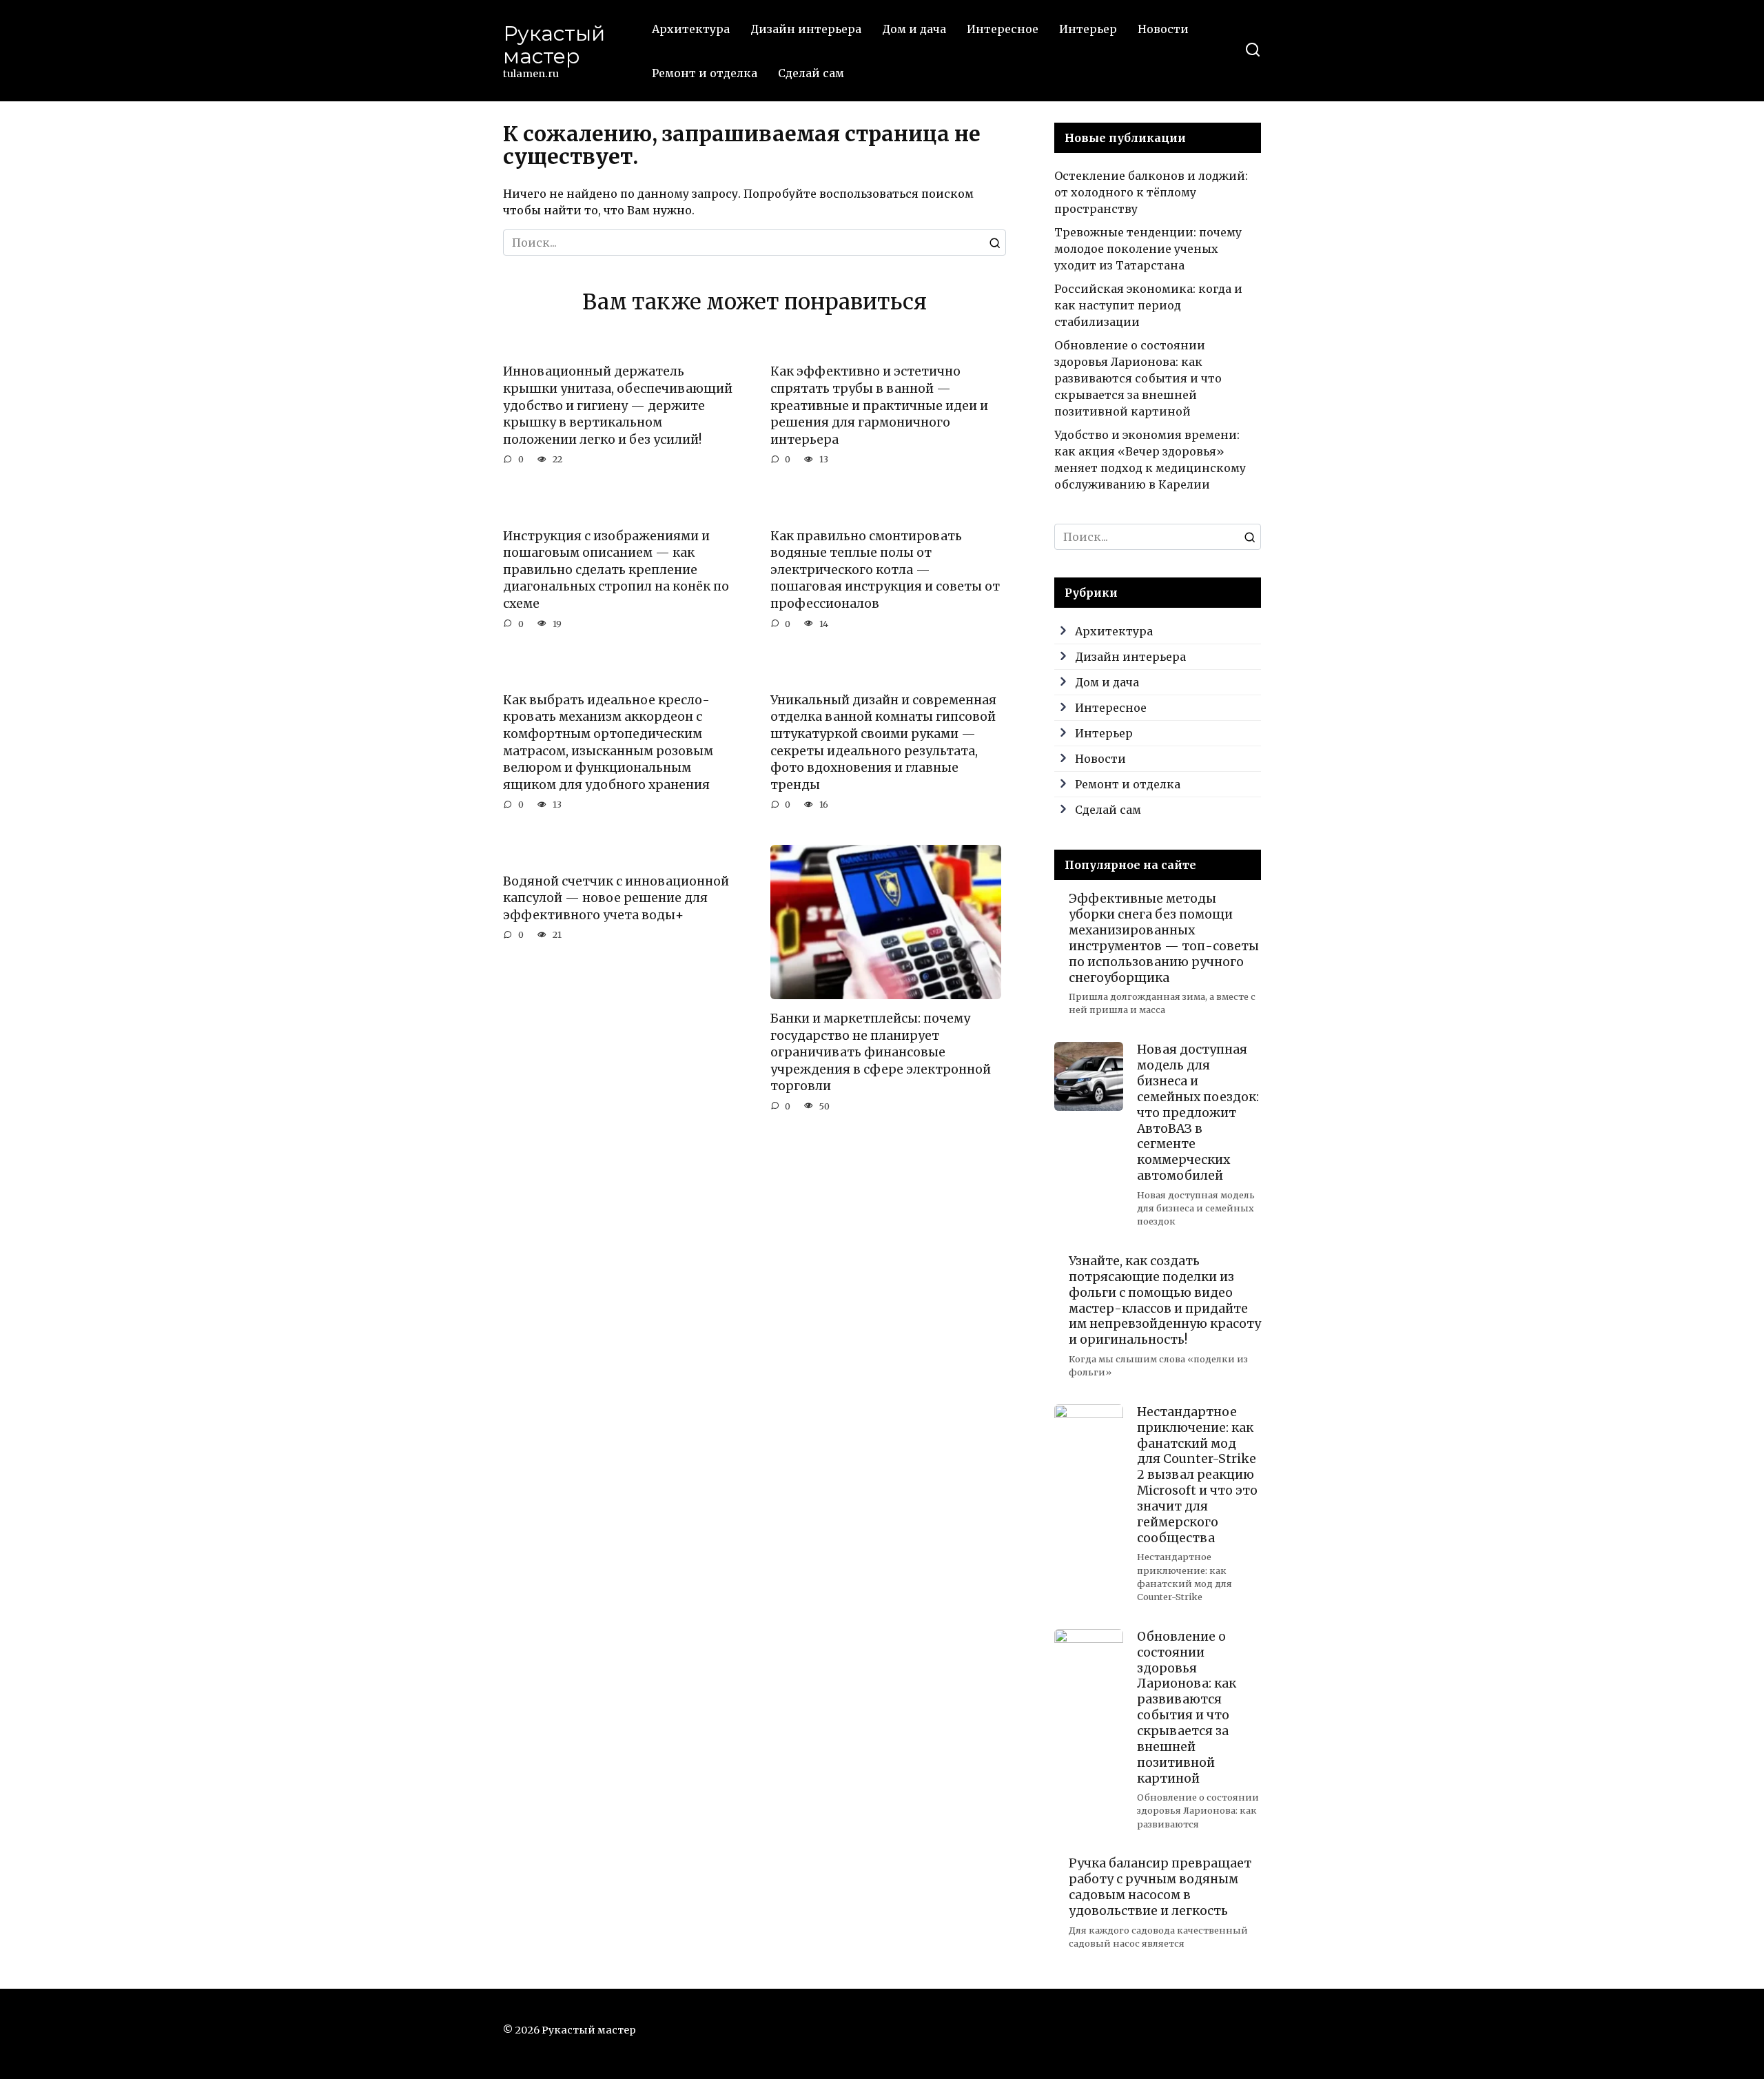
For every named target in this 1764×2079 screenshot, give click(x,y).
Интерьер (1088, 29)
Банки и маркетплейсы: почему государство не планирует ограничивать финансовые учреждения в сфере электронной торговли (881, 1053)
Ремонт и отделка (705, 73)
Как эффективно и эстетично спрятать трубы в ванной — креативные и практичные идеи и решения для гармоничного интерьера (879, 406)
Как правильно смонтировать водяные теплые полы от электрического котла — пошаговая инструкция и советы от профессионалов (885, 570)
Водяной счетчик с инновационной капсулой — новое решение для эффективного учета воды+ (616, 898)
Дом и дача (914, 29)
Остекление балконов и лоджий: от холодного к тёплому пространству (1151, 192)
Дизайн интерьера (806, 29)
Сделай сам (811, 73)
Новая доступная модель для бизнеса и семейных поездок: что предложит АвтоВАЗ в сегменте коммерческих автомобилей (1198, 1113)
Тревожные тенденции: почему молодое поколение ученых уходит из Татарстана (1148, 249)
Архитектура (691, 29)
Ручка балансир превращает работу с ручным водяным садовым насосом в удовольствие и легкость (1160, 1887)
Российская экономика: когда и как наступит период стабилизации (1148, 305)
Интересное (1003, 29)
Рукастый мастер (554, 45)
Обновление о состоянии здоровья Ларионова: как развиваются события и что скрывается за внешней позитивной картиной (1138, 378)
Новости (1163, 29)
